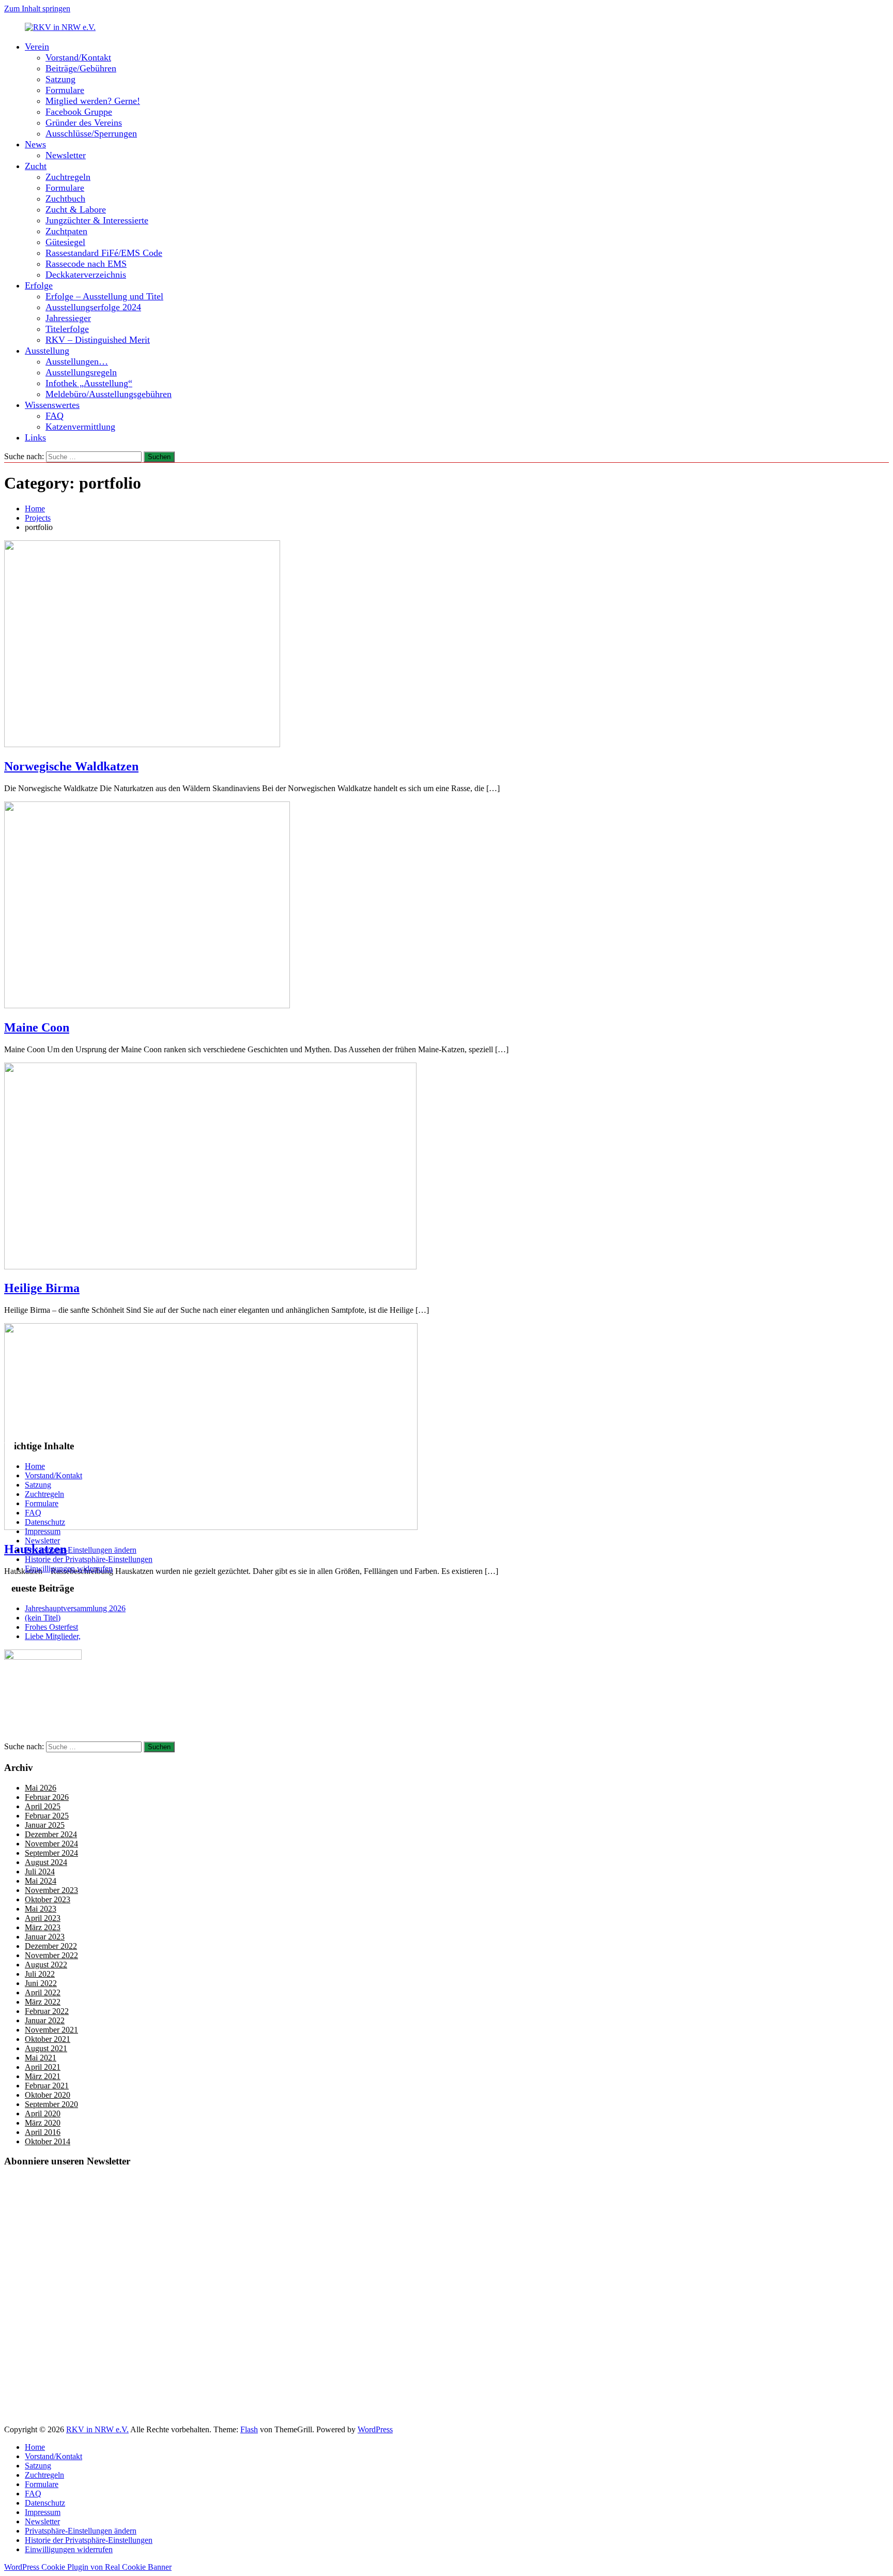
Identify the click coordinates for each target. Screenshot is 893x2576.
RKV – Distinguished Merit (98, 340)
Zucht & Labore (76, 209)
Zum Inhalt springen (37, 9)
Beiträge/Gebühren (81, 68)
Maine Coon (37, 1027)
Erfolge (39, 285)
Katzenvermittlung (80, 427)
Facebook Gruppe (79, 112)
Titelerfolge (67, 329)
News (35, 144)
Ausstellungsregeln (81, 372)
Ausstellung (47, 351)
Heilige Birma (42, 1288)
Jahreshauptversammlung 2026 (75, 1608)
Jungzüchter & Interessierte (97, 220)
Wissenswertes (52, 405)
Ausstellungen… (77, 361)
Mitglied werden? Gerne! (93, 101)
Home (35, 1466)
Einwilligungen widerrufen (69, 1569)
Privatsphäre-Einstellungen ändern (81, 1550)
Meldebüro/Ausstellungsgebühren (109, 394)
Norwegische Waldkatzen (71, 766)
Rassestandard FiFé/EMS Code (104, 253)
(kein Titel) (43, 1618)
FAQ (55, 416)
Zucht (36, 166)
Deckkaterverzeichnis (86, 275)
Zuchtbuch (65, 199)
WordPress (375, 2429)
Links (35, 437)
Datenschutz (45, 1522)
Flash (249, 2429)
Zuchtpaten (66, 231)
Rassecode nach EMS (86, 264)
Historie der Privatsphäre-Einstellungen (89, 1559)
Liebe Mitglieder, (53, 1636)
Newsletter (66, 155)
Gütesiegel (65, 242)
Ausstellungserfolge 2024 (93, 307)
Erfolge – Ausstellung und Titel (104, 296)
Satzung (60, 79)
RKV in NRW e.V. (97, 2429)
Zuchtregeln (68, 177)
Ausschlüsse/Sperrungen (91, 133)
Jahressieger (68, 318)
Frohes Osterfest (51, 1627)
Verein (37, 47)
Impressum (43, 1531)
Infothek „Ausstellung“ (89, 383)
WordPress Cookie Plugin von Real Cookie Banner (88, 2567)
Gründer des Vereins (84, 123)
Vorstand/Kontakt (78, 57)
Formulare (65, 90)
